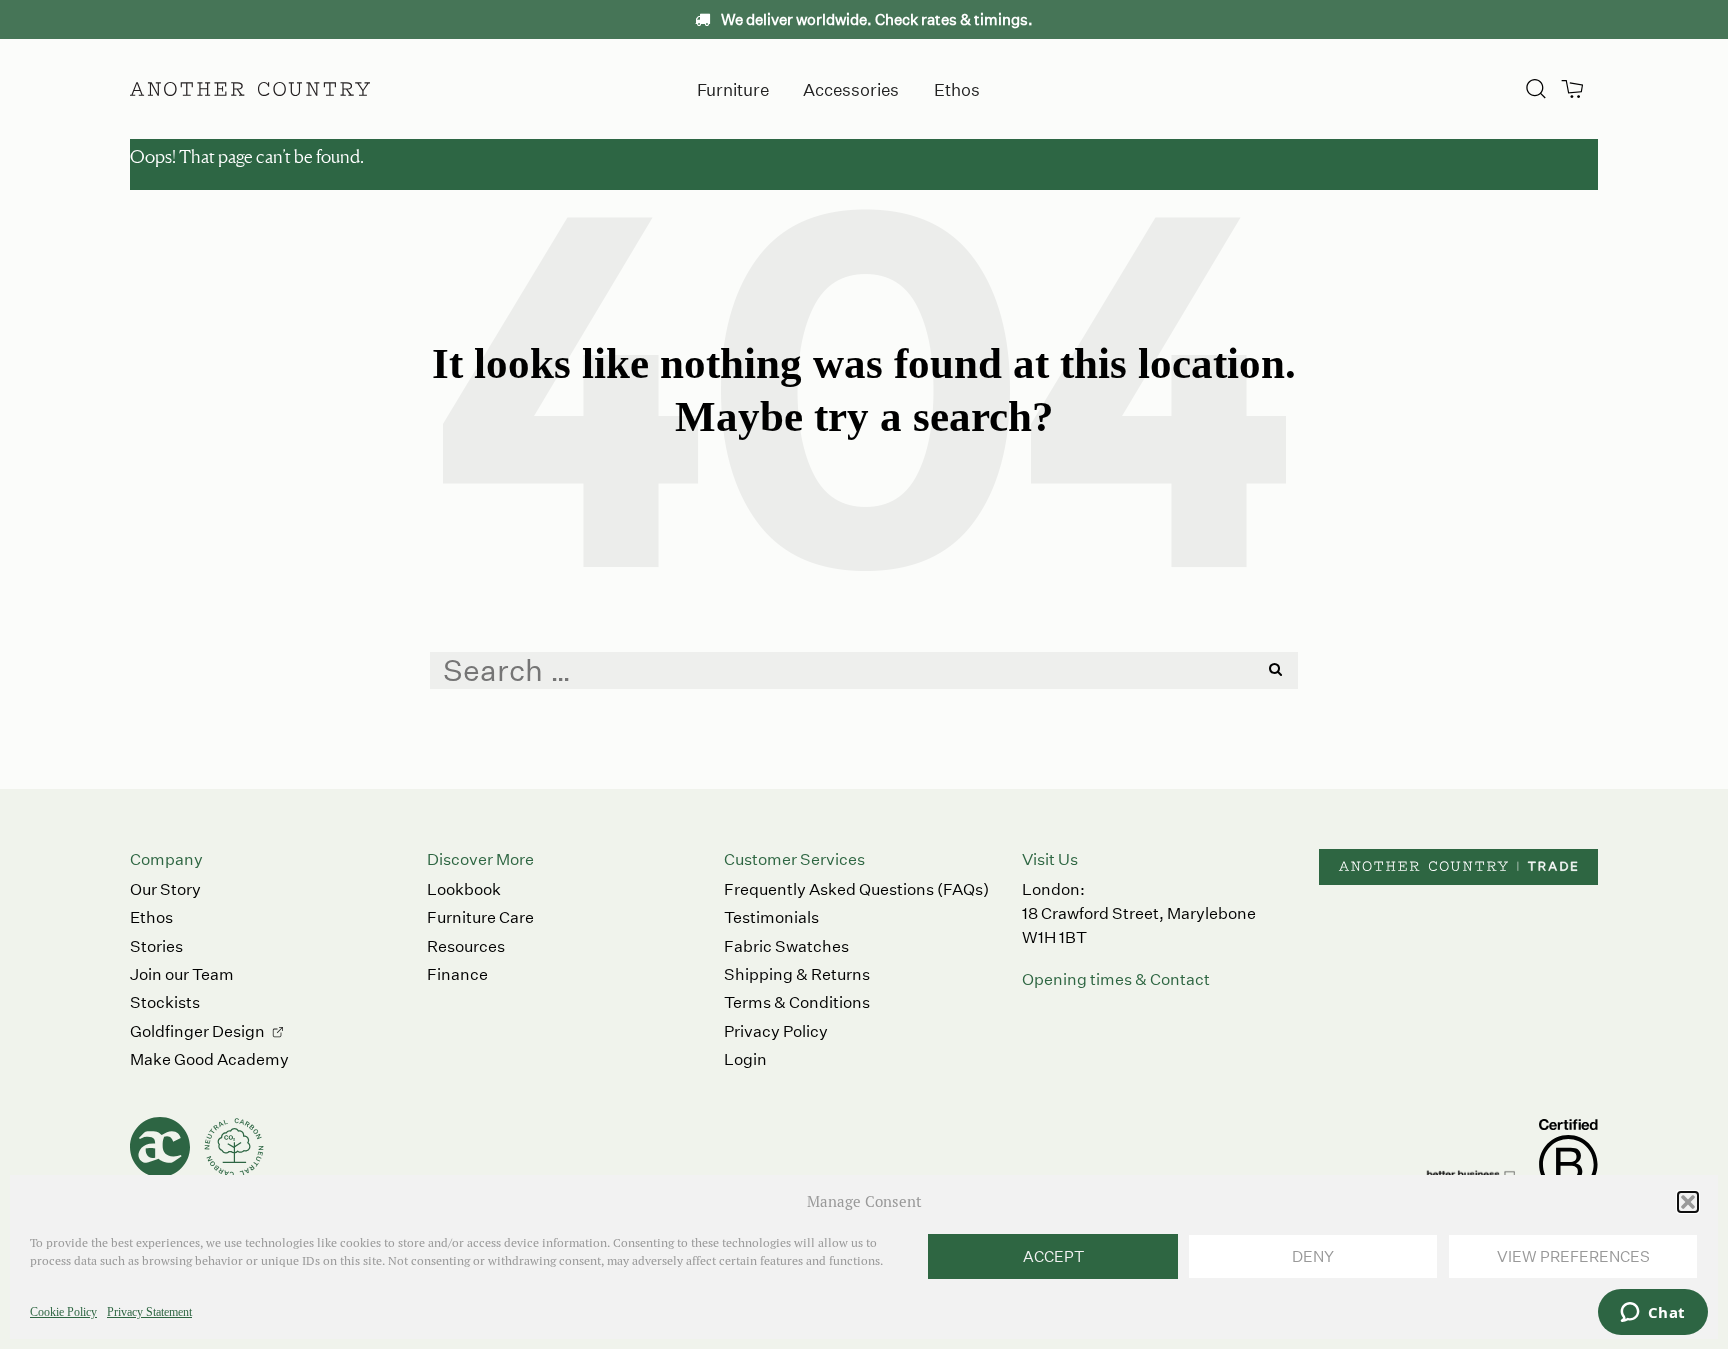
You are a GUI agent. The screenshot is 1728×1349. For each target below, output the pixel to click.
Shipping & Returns (797, 974)
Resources (466, 946)
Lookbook (464, 889)
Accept (1053, 1256)
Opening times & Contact (1116, 979)
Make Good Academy (209, 1059)
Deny (1313, 1256)
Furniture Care (480, 917)
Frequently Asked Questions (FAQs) (856, 889)
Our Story (165, 889)
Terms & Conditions (797, 1002)
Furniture (733, 88)
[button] (1688, 1202)
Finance (457, 974)
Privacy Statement (149, 1312)
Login (745, 1059)
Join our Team (182, 974)
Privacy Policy (776, 1031)
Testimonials (771, 917)
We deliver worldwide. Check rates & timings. (875, 19)
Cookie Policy (63, 1312)
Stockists (165, 1002)
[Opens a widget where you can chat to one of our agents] (1652, 1314)
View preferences (1573, 1256)
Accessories (851, 88)
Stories (156, 946)
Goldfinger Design (197, 1031)
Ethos (957, 88)
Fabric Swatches (786, 946)
